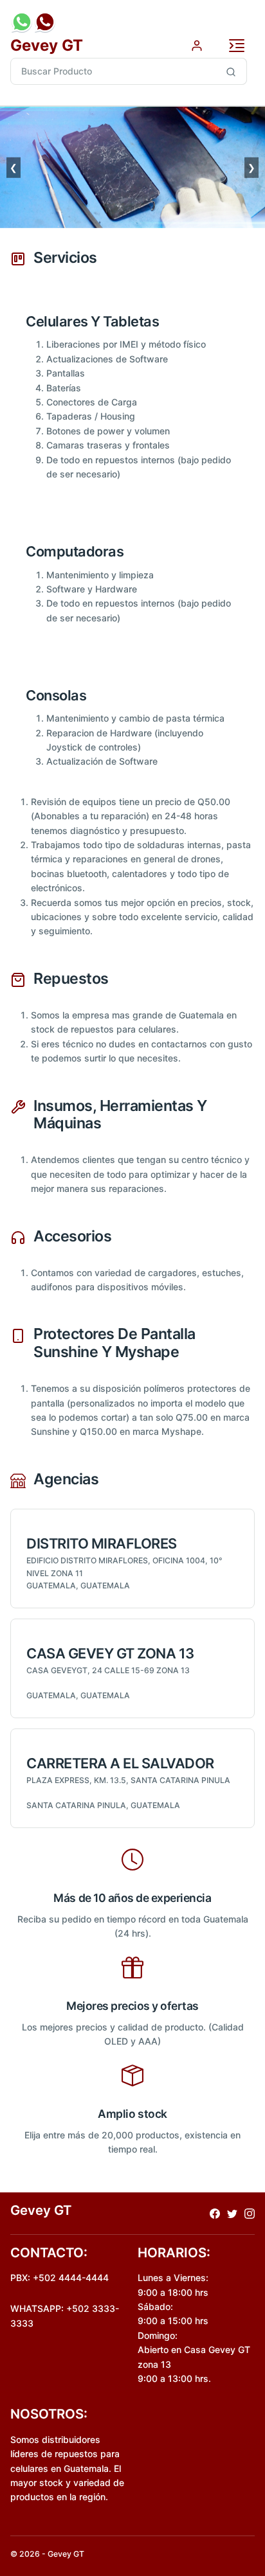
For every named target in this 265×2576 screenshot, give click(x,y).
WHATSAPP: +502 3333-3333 (65, 2315)
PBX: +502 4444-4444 (59, 2278)
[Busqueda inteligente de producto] (231, 71)
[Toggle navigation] (237, 46)
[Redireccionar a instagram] (250, 2213)
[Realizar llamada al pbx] (45, 22)
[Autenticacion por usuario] (197, 45)
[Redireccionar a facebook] (215, 2213)
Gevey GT (47, 45)
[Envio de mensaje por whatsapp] (22, 22)
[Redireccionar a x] (232, 2213)
